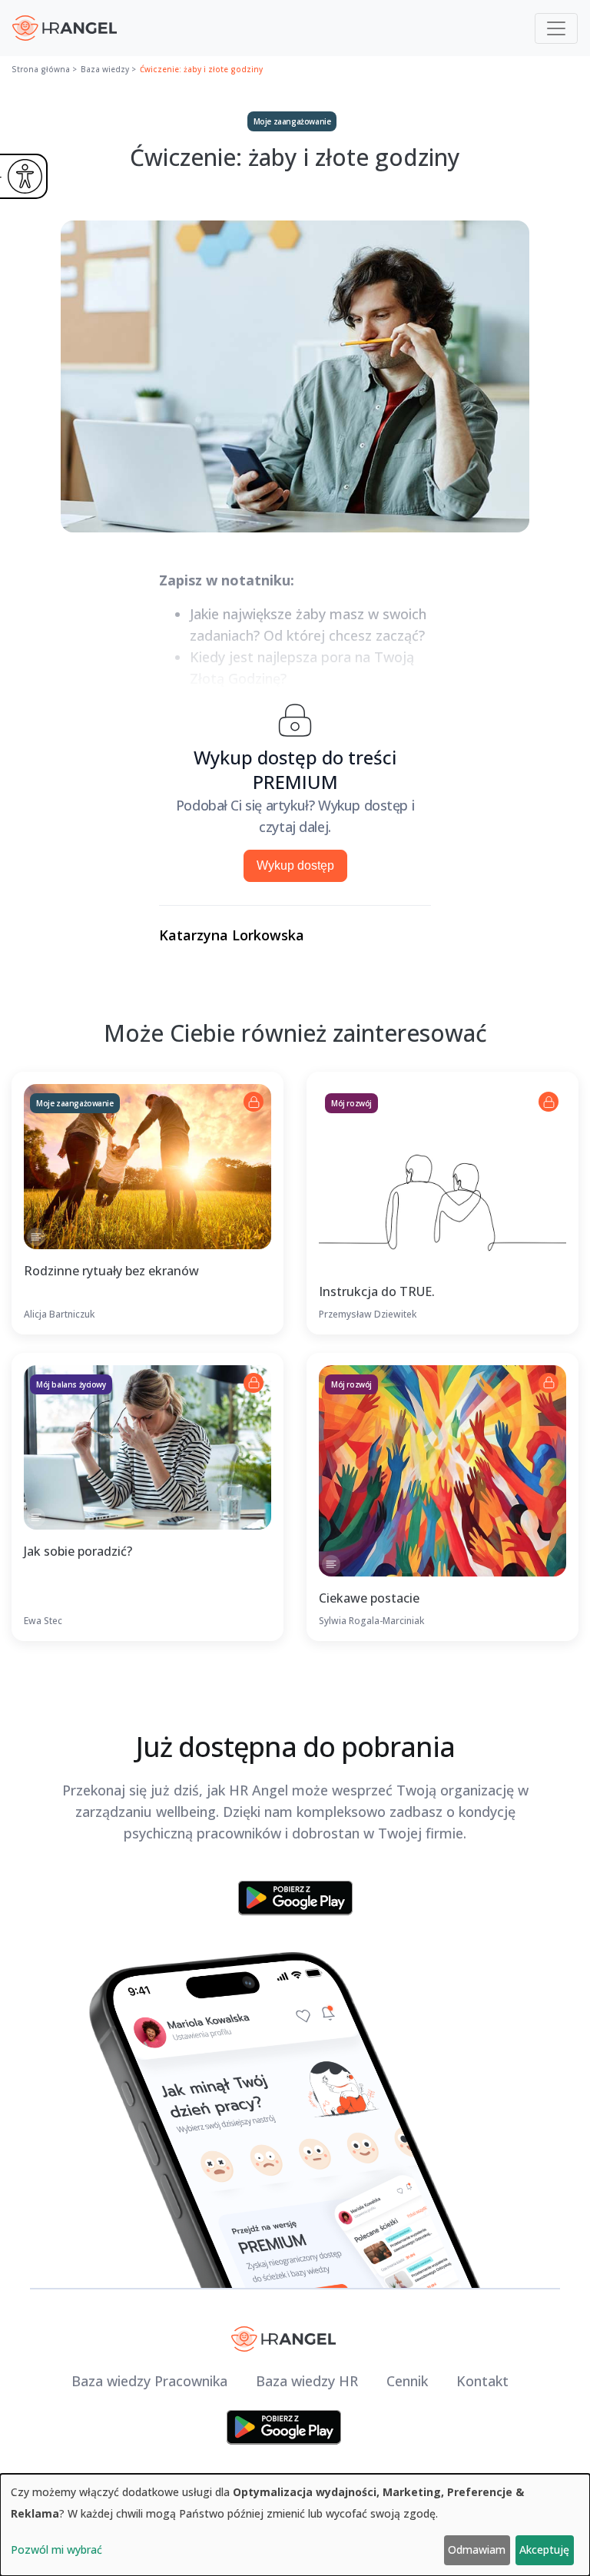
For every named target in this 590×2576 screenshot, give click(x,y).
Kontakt (482, 2381)
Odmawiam (477, 2549)
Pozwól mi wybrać (56, 2549)
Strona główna (41, 69)
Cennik (407, 2381)
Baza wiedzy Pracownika (149, 2381)
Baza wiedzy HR (307, 2381)
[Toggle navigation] (556, 28)
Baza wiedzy (105, 69)
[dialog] (295, 2525)
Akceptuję (544, 2549)
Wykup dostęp (295, 865)
